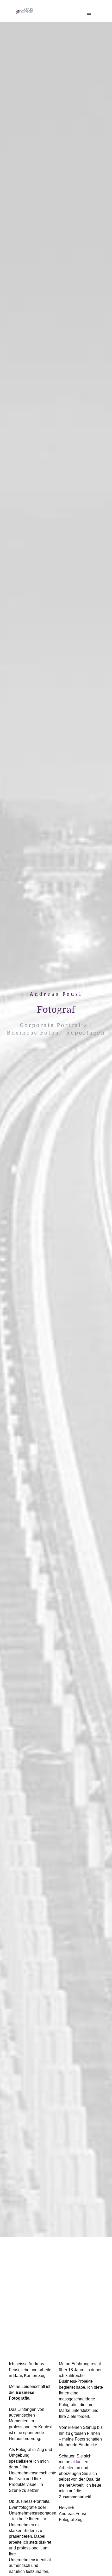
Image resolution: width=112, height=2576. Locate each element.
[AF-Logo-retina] (24, 10)
